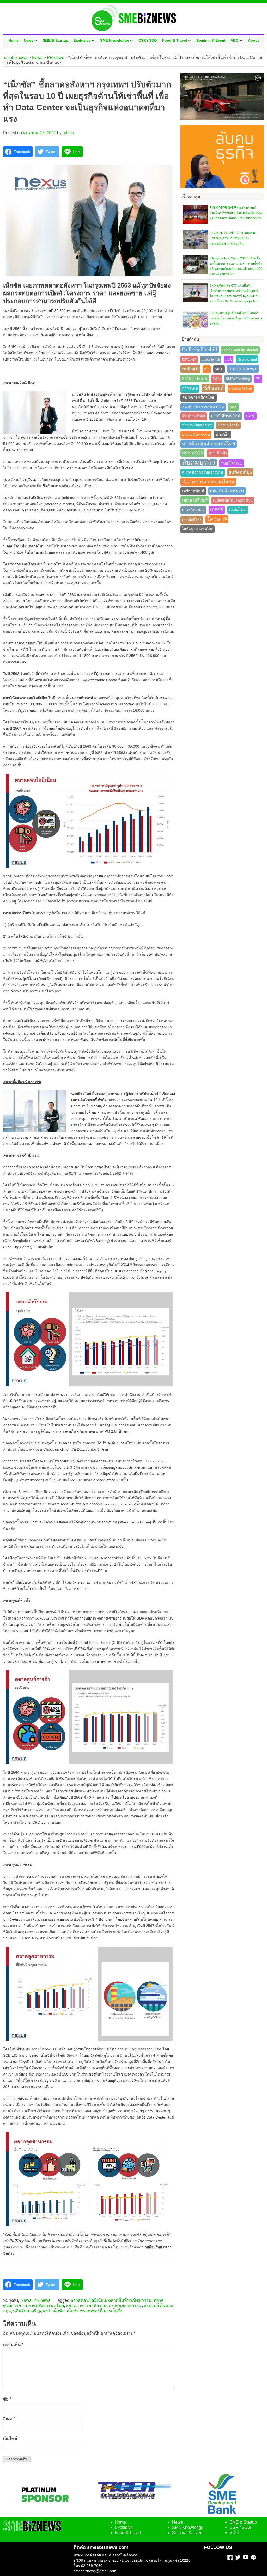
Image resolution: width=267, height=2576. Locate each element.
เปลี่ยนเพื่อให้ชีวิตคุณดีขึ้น (233, 500)
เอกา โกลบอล (193, 510)
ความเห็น (13, 2345)
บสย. (250, 416)
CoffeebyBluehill (199, 349)
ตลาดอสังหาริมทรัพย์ (45, 2306)
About (253, 40)
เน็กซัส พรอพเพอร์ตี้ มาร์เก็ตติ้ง (95, 2311)
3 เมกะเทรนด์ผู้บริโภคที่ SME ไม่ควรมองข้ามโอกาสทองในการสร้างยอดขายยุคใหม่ (236, 318)
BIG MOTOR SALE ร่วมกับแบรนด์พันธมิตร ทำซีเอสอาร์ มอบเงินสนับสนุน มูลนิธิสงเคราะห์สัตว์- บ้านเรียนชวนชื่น (236, 213)
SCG (207, 369)
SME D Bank (195, 379)
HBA (229, 359)
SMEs (217, 379)
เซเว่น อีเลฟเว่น (227, 491)
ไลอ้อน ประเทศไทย (198, 529)
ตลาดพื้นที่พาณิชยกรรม (130, 2300)
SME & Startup (56, 40)
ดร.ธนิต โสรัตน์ (241, 389)
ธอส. (233, 407)
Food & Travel (175, 40)
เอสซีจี (217, 510)
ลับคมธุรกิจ (199, 462)
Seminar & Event (211, 40)
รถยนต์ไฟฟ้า (218, 453)
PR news (42, 2300)
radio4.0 (190, 369)
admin (68, 133)
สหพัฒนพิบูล (240, 472)
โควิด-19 (217, 519)
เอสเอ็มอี (238, 510)
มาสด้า (223, 435)
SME (219, 369)
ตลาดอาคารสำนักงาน (86, 2306)
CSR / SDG (148, 40)
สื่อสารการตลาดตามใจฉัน (208, 482)
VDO (235, 40)
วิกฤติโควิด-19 (232, 463)
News (29, 40)
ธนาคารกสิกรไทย (199, 398)
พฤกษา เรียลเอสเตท (197, 425)
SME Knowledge (115, 40)
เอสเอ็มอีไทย (192, 520)
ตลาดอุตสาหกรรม (125, 2306)
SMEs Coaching (238, 379)
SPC (258, 379)
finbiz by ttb (211, 359)
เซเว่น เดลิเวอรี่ (195, 500)
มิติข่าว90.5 (192, 453)
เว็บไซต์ (10, 2438)
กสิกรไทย (190, 389)
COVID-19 (189, 359)
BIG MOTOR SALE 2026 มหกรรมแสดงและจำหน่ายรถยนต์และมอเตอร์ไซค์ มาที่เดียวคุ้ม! (233, 238)
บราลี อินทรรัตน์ (226, 416)
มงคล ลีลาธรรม (196, 435)
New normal (247, 359)
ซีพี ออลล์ (214, 388)
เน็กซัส (59, 2311)
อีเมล (9, 2419)
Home (13, 40)
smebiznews (243, 369)
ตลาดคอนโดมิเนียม (88, 2300)
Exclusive (82, 40)
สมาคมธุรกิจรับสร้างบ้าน (203, 472)
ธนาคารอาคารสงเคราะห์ (203, 407)
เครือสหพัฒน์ (193, 491)
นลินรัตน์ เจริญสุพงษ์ (32, 2311)
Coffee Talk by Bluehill (240, 350)
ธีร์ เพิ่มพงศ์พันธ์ (194, 416)
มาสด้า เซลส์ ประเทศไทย (209, 444)
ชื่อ (7, 2399)
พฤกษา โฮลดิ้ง (229, 425)
